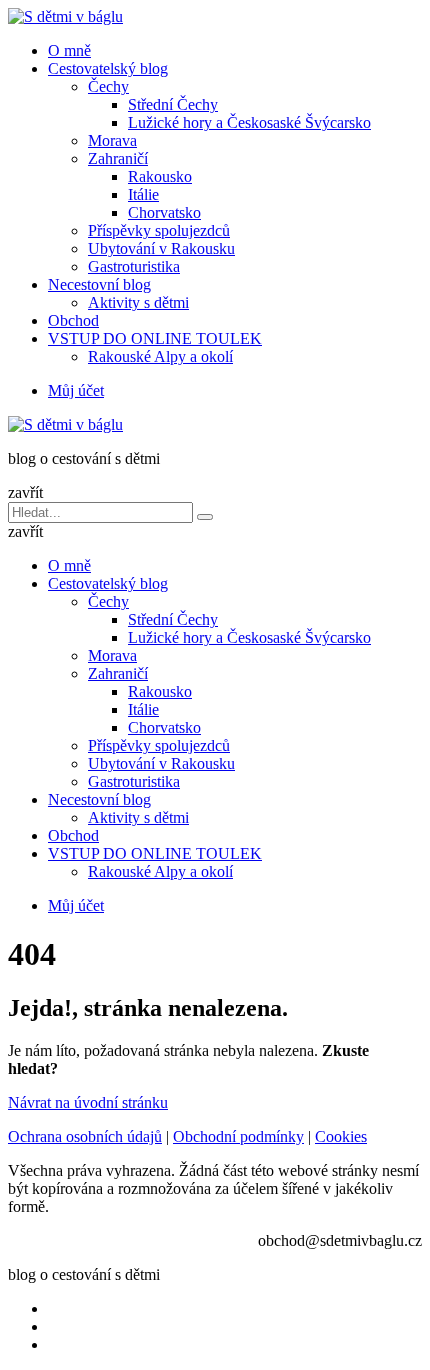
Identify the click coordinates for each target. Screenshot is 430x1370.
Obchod (73, 320)
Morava (112, 140)
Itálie (143, 194)
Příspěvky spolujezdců (159, 230)
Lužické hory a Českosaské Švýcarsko (249, 122)
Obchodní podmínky (238, 1136)
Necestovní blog (99, 284)
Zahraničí (118, 158)
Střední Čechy (173, 104)
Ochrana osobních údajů (85, 1136)
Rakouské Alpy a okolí (160, 356)
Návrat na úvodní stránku (88, 1102)
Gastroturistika (134, 266)
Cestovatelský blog (108, 68)
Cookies (341, 1136)
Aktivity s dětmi (138, 302)
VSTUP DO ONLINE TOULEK (155, 338)
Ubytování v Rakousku (161, 248)
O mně (69, 50)
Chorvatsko (164, 212)
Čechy (108, 86)
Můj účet (76, 390)
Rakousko (160, 176)
